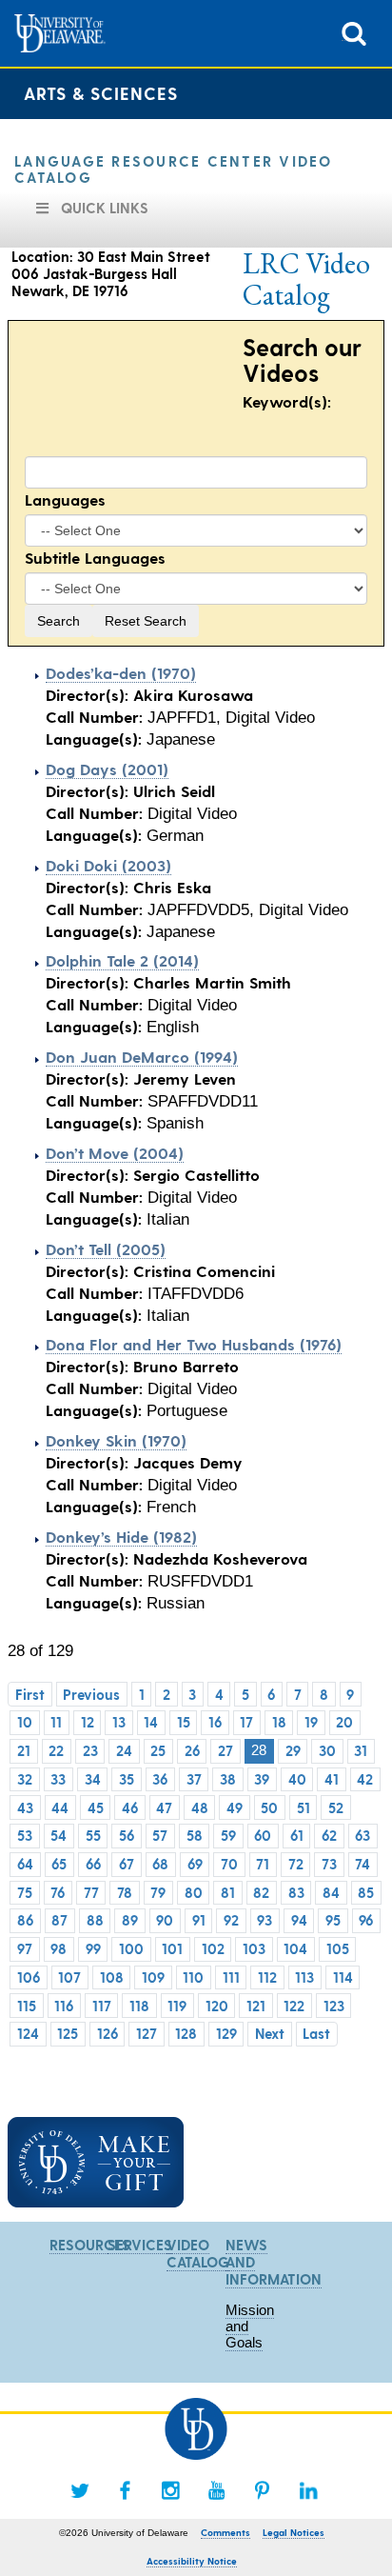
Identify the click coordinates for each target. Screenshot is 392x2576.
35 (127, 1779)
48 (200, 1807)
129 (226, 2033)
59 (228, 1835)
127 (147, 2033)
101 (172, 1948)
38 (228, 1779)
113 (304, 1977)
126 (108, 2033)
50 (269, 1807)
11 (56, 1722)
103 (254, 1948)
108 (112, 1977)
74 (363, 1864)
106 (29, 1977)
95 (333, 1920)
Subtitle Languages (95, 557)
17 (246, 1722)
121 (256, 2006)
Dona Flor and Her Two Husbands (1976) (194, 1344)
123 (334, 2006)
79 (158, 1892)
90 (165, 1920)
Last (316, 2033)
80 (194, 1892)
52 (336, 1807)
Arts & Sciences (101, 93)
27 (225, 1750)
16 (215, 1722)
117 (102, 2006)
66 (93, 1864)
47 (164, 1807)
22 (56, 1750)
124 (28, 2033)
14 (151, 1722)
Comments (225, 2532)
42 (365, 1779)
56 (127, 1835)
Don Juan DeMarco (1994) (142, 1056)
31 (361, 1750)
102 (213, 1948)
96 (366, 1920)
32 (25, 1779)
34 (93, 1779)
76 (58, 1892)
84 (331, 1892)
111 (231, 1977)
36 (160, 1779)
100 (131, 1948)
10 (25, 1722)
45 (96, 1807)
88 (95, 1920)
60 (263, 1835)
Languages (65, 499)
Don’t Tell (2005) (106, 1248)
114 (343, 1977)
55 (93, 1835)
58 (195, 1835)
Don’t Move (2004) (115, 1152)
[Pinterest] (263, 2490)
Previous (91, 1694)
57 (160, 1835)
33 (58, 1779)
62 (329, 1835)
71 (263, 1864)
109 (153, 1977)
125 (68, 2033)
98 (59, 1948)
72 (296, 1864)
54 (59, 1835)
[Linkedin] (308, 2490)
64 (25, 1864)
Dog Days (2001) (107, 769)
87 (59, 1920)
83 (296, 1892)
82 (261, 1892)
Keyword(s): (287, 401)
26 (192, 1750)
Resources (90, 2245)
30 (327, 1750)
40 (297, 1779)
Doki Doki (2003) (108, 865)
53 (25, 1835)
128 (186, 2033)
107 (69, 1977)
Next (270, 2033)
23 (90, 1750)
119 (177, 2006)
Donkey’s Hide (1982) (121, 1536)
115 (27, 2006)
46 (130, 1807)
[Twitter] (80, 2490)
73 (329, 1864)
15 (184, 1722)
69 (195, 1864)
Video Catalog (198, 2253)
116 (64, 2006)
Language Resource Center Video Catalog (174, 169)
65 (59, 1864)
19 (311, 1722)
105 (338, 1948)
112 (267, 1977)
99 (93, 1948)
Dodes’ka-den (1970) (121, 672)
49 (235, 1807)
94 (299, 1920)
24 (124, 1750)
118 (139, 2006)
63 (363, 1835)
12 (88, 1722)
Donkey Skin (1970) (116, 1440)
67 (127, 1864)
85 (366, 1892)
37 (194, 1779)
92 (231, 1920)
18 (279, 1722)
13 (119, 1722)
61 (297, 1835)
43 (25, 1807)
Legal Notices (294, 2532)
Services (140, 2245)
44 (60, 1807)
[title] (354, 32)
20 (344, 1722)
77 (91, 1892)
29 (293, 1750)
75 (25, 1892)
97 (25, 1948)
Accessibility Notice (192, 2561)
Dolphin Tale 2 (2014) (122, 960)
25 (158, 1750)
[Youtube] (217, 2490)
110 (193, 1977)
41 (332, 1779)
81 (228, 1892)
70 (229, 1864)
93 (265, 1920)
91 (199, 1920)
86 (25, 1920)
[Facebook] (126, 2490)
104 (295, 1948)
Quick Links (105, 208)
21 (24, 1750)
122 (294, 2006)
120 (217, 2006)
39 (262, 1779)
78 (125, 1892)
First (30, 1694)
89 (130, 1920)
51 (304, 1807)
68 (160, 1864)
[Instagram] (171, 2490)
